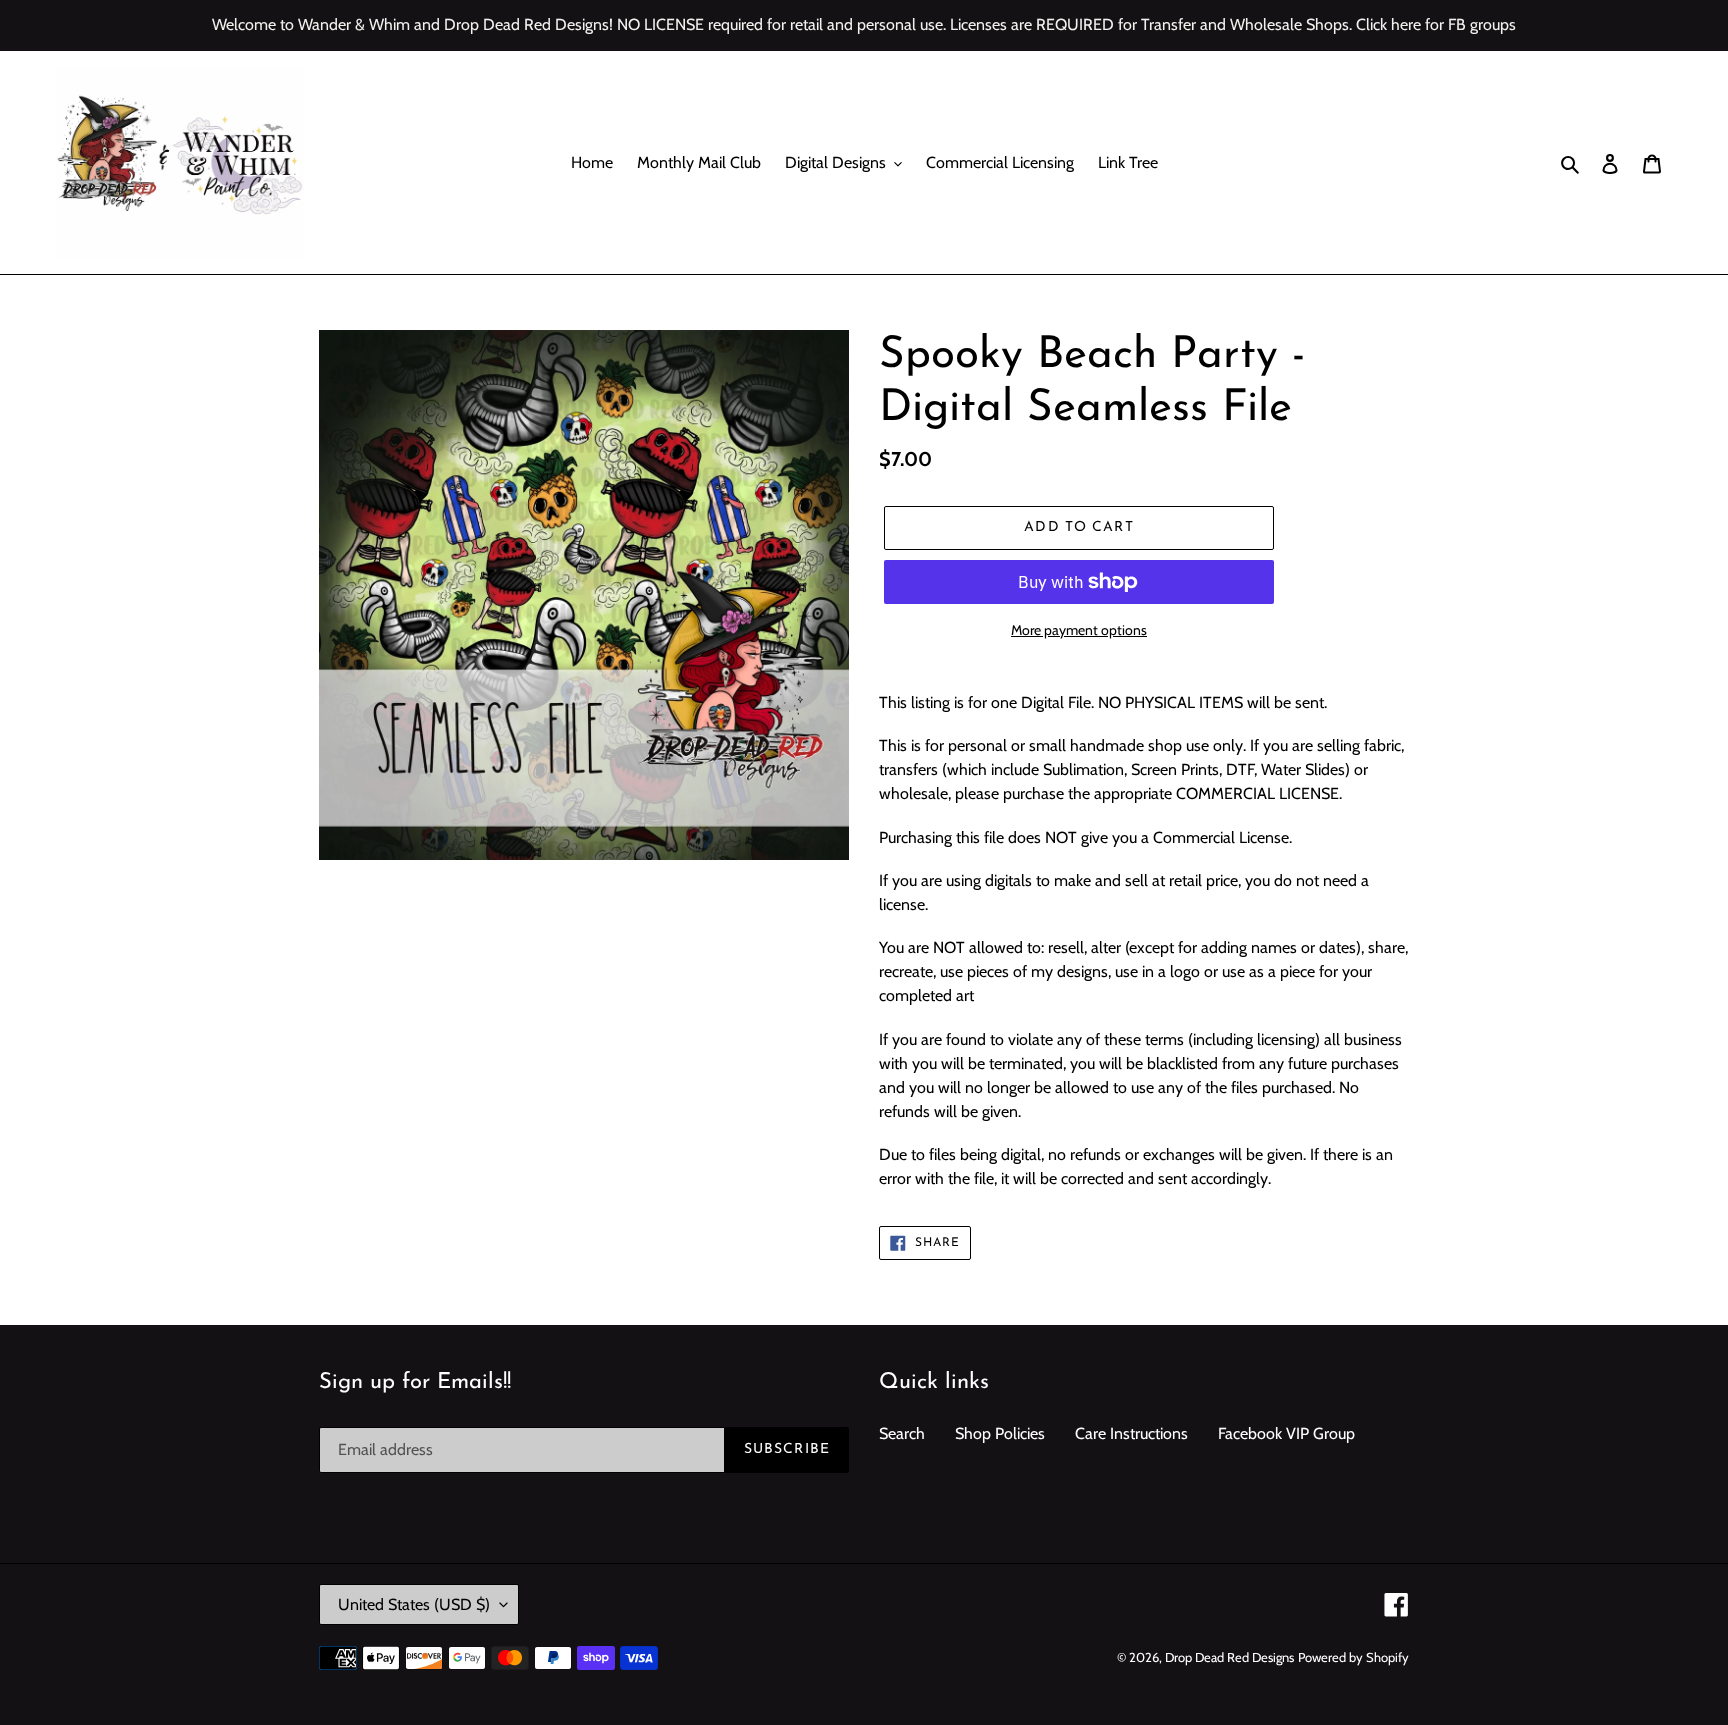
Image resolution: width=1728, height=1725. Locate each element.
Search (902, 1433)
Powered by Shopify (1353, 1657)
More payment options (1079, 630)
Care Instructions (1131, 1433)
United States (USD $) (414, 1604)
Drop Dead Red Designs (1229, 1657)
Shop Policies (1000, 1433)
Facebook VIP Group (1286, 1433)
